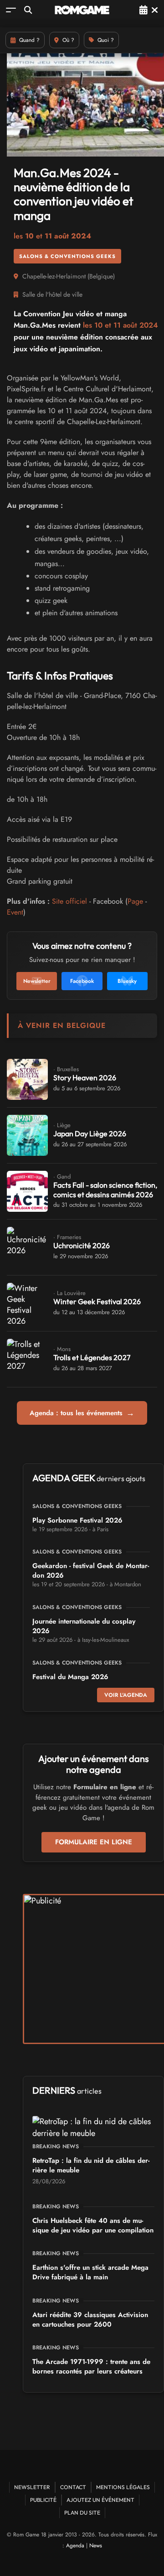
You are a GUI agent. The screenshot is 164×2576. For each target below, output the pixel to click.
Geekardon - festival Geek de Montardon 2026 (91, 1571)
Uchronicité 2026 (82, 1245)
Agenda (75, 2546)
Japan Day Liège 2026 (90, 1134)
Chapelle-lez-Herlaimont (54, 276)
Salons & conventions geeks (67, 256)
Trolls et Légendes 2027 (92, 1357)
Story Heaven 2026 (85, 1078)
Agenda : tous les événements (82, 1413)
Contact (73, 2487)
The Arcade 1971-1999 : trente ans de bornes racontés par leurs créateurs (91, 2366)
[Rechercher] (28, 10)
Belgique (101, 276)
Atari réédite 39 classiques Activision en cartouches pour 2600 (90, 2320)
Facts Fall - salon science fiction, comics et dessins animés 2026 (105, 1190)
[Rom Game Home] (82, 10)
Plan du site (82, 2513)
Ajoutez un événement (100, 2500)
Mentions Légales (123, 2487)
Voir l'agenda (126, 1695)
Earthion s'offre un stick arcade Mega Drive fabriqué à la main (90, 2272)
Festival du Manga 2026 (70, 1677)
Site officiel (69, 901)
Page (135, 901)
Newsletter (32, 2487)
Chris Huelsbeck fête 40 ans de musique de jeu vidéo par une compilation (93, 2225)
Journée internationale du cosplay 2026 (84, 1626)
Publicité (43, 2500)
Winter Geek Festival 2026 (97, 1301)
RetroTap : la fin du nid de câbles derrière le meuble (91, 2165)
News (96, 2546)
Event (15, 912)
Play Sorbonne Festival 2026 (77, 1520)
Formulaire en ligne (94, 1842)
